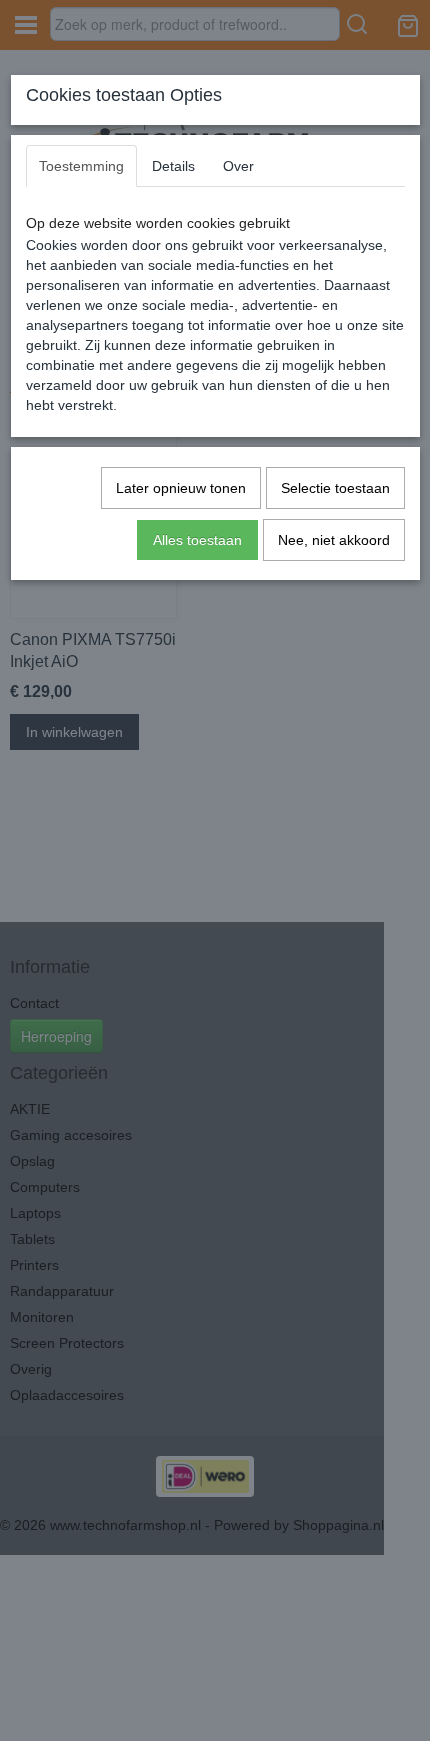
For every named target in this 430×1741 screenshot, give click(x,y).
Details (173, 166)
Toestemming (81, 166)
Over (238, 166)
